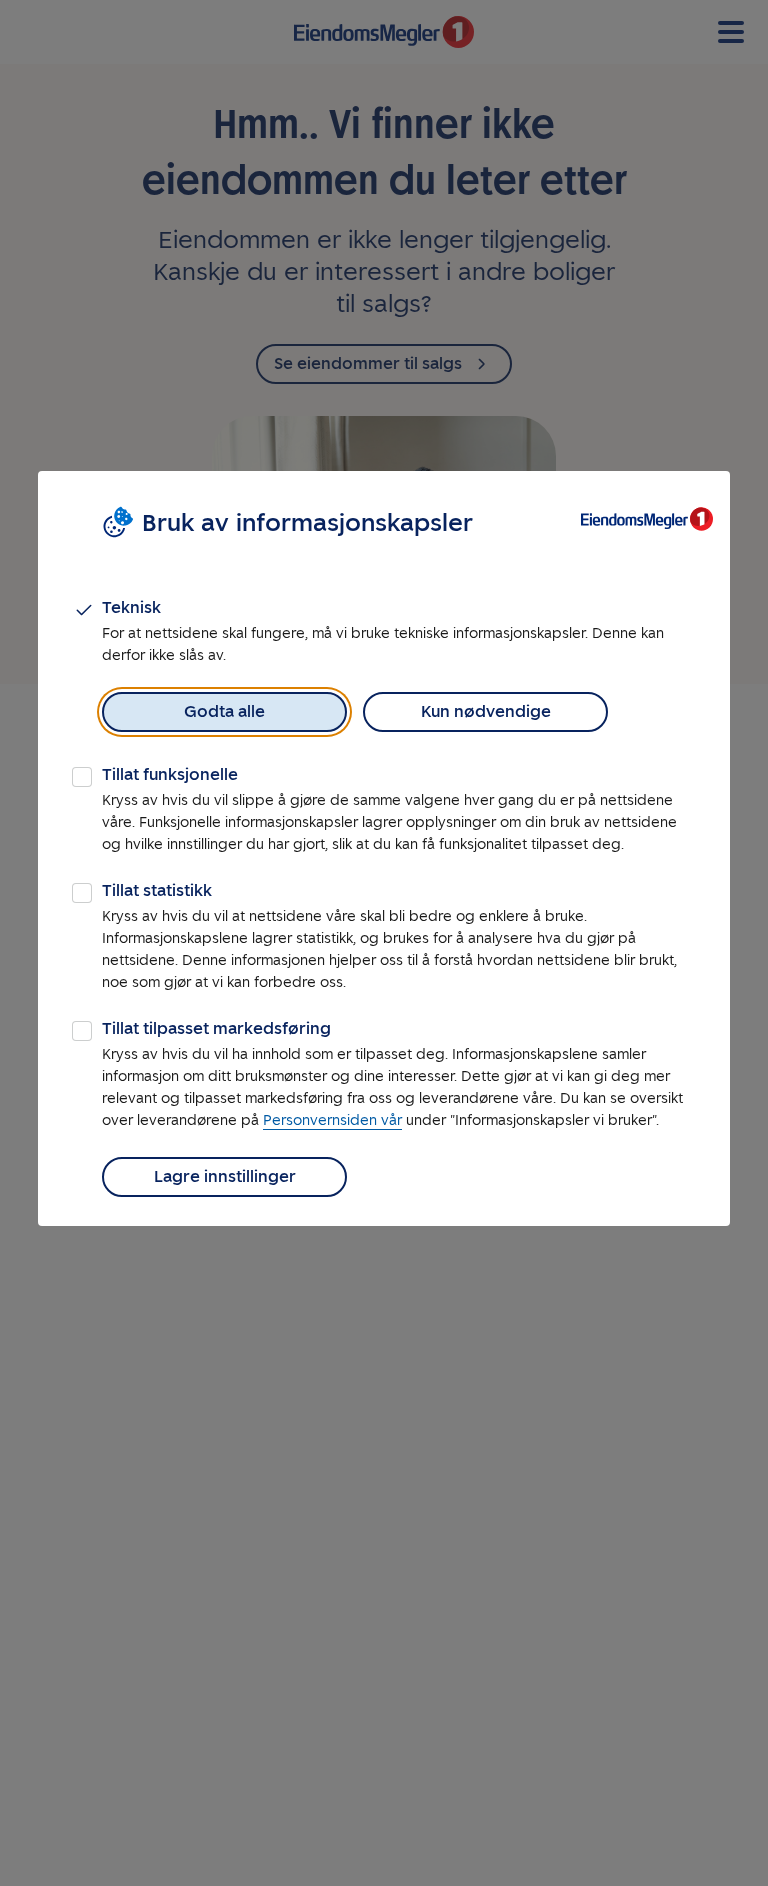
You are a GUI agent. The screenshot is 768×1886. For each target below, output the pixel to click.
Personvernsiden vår (332, 1120)
